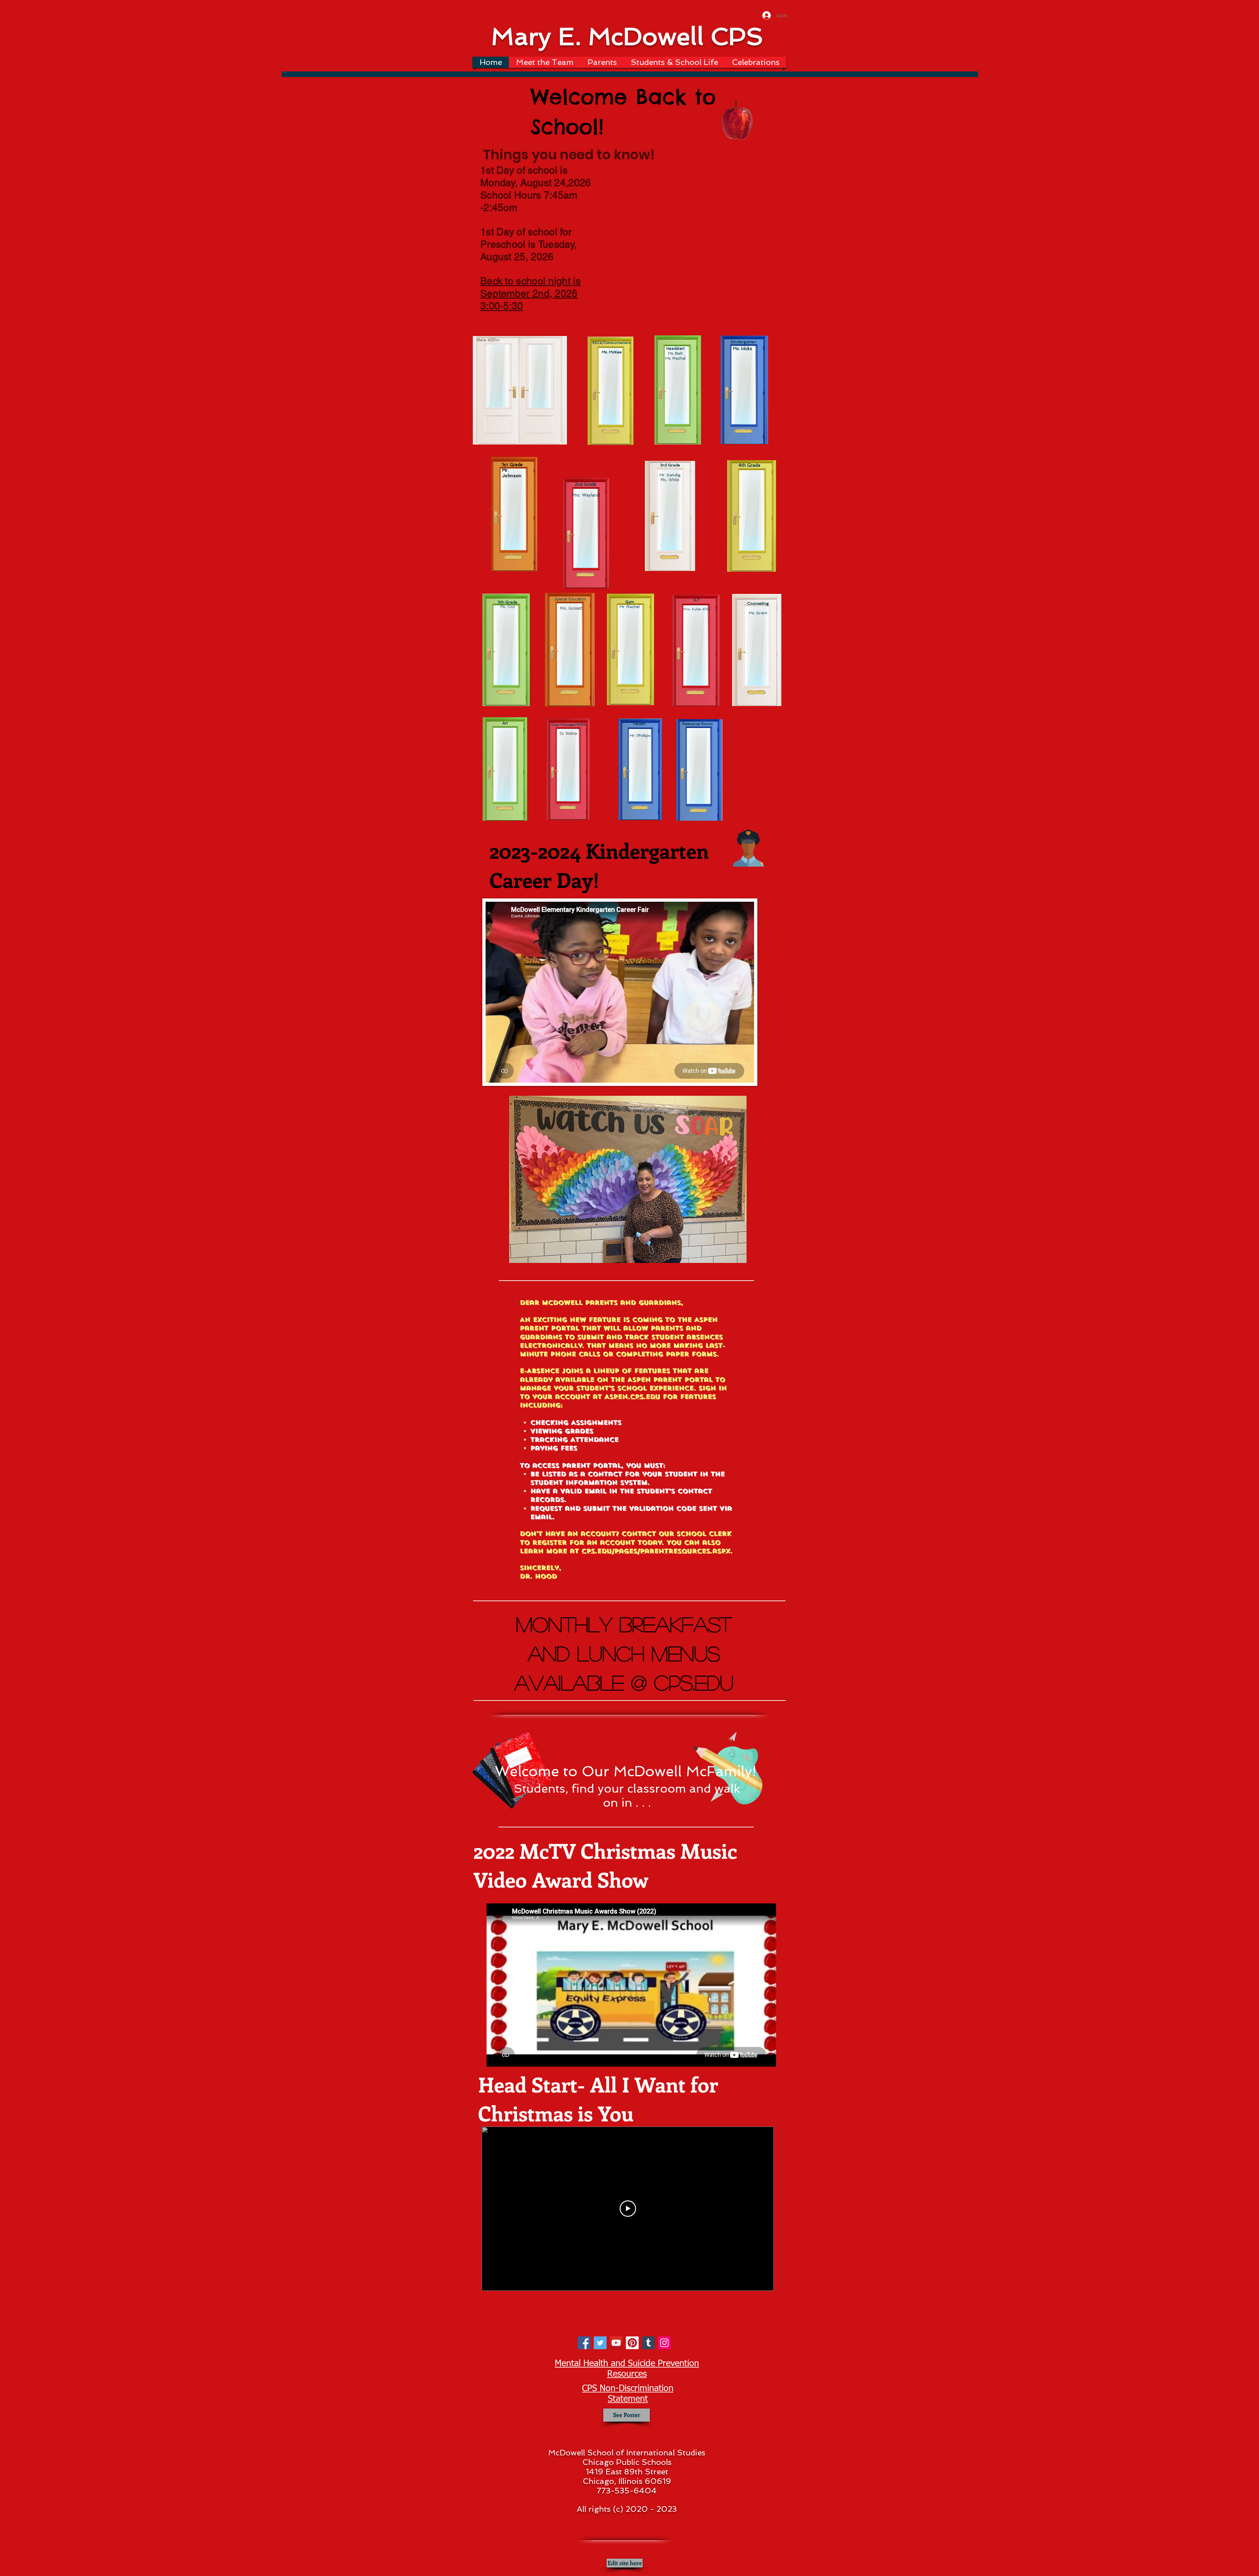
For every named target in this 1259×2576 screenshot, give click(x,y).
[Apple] (737, 122)
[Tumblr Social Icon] (648, 2343)
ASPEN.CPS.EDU (632, 1397)
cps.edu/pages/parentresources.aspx (656, 1551)
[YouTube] (616, 2343)
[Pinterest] (632, 2343)
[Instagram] (664, 2343)
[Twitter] (600, 2343)
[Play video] (628, 2209)
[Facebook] (584, 2343)
